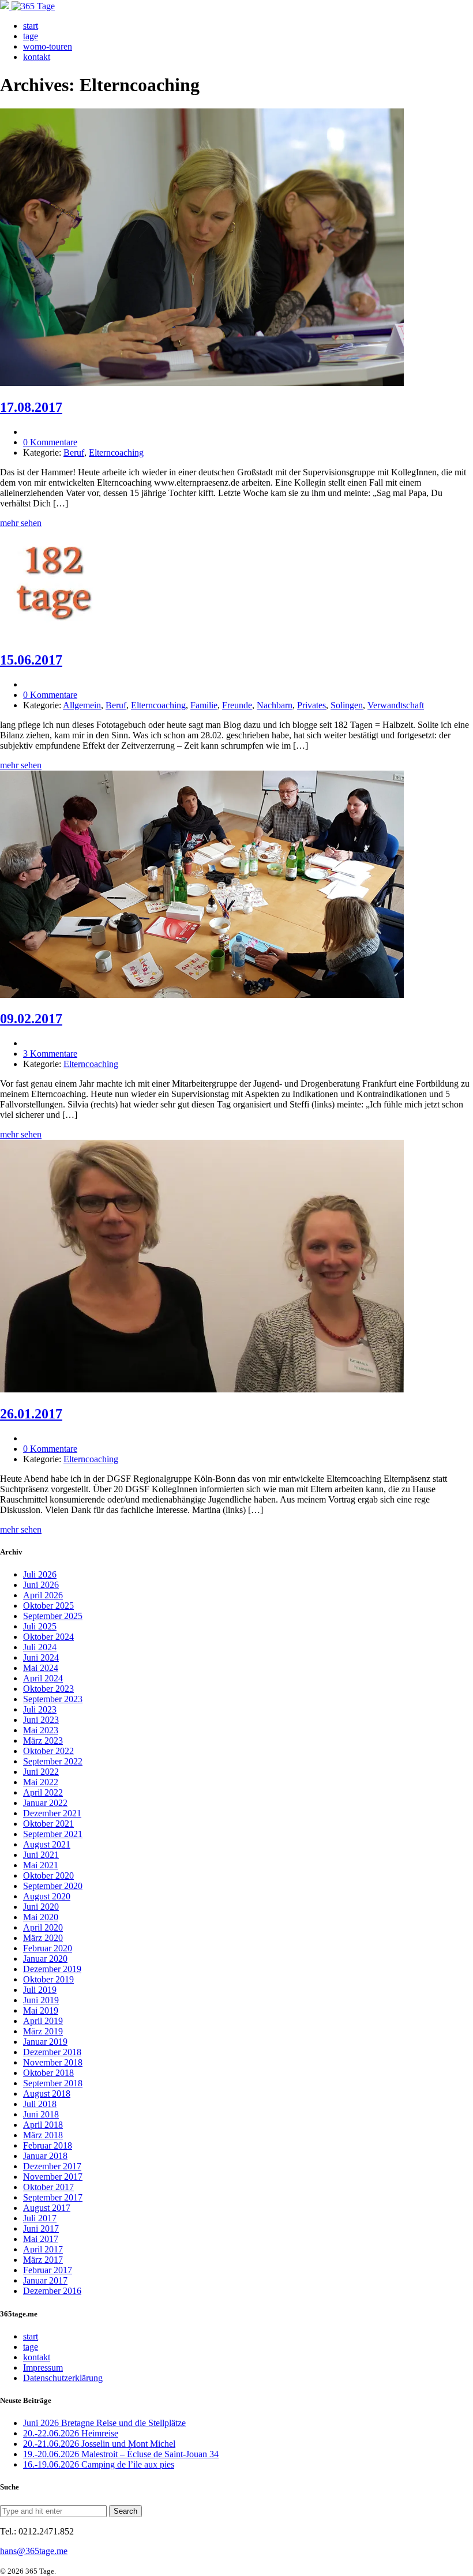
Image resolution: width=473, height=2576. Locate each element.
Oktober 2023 (48, 1689)
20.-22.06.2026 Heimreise (71, 2433)
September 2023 (53, 1699)
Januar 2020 (45, 1959)
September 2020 (53, 1886)
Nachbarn (275, 705)
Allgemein (82, 705)
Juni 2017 (41, 2228)
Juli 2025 (40, 1626)
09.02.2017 (31, 1019)
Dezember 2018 (52, 2052)
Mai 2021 (41, 1865)
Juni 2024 (41, 1657)
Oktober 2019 (48, 1979)
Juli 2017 (40, 2218)
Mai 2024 (41, 1668)
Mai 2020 (41, 1917)
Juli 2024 (40, 1647)
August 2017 (47, 2208)
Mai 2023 (41, 1730)
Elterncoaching (116, 453)
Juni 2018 (41, 2114)
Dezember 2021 (52, 1813)
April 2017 (43, 2249)
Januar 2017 (45, 2280)
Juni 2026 (41, 1585)
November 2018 (53, 2062)
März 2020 (43, 1938)
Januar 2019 (45, 2042)
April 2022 (43, 1792)
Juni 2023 (41, 1720)
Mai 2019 (41, 2010)
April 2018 (43, 2125)
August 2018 (47, 2094)
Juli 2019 (40, 1990)
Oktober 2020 (48, 1875)
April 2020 (43, 1927)
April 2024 (43, 1678)
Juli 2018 (40, 2104)
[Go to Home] (27, 6)
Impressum (43, 2367)
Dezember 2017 (52, 2166)
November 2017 (53, 2177)
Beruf (74, 453)
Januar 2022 (45, 1803)
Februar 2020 (48, 1948)
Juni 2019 (41, 2000)
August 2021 (47, 1844)
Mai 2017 (41, 2239)
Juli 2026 (40, 1574)
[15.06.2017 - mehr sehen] (55, 635)
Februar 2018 (48, 2145)
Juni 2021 (41, 1855)
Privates (311, 705)
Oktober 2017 (48, 2187)
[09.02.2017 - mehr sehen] (202, 995)
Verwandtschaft (396, 705)
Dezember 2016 (52, 2291)
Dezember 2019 (52, 1969)
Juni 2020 (41, 1907)
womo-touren (48, 46)
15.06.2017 (31, 660)
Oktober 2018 (48, 2073)
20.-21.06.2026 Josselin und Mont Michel (99, 2444)
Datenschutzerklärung (63, 2378)
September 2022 (53, 1761)
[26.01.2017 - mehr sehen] (202, 1389)
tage (31, 36)
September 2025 (53, 1616)
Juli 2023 (40, 1709)
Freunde (237, 705)
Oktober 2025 (48, 1606)
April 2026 (43, 1595)
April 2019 (43, 2021)
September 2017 (53, 2197)
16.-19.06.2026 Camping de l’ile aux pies (99, 2464)
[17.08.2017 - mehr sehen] (202, 383)
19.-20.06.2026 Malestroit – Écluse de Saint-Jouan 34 (121, 2454)
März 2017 (43, 2260)
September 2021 (53, 1834)
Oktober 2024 (48, 1637)
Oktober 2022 (48, 1751)
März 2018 (43, 2135)
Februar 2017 (48, 2270)
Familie (204, 705)
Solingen (347, 705)
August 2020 (47, 1896)
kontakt (37, 57)
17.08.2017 (31, 407)
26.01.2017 (31, 1414)
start (31, 26)
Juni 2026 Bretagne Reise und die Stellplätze (104, 2423)
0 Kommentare (50, 442)
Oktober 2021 (48, 1824)
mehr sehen (21, 523)
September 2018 (53, 2083)
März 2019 (43, 2031)
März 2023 (43, 1741)
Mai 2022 (41, 1782)
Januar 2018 (45, 2156)
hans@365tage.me (34, 2551)
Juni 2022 (41, 1772)
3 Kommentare (50, 1054)
